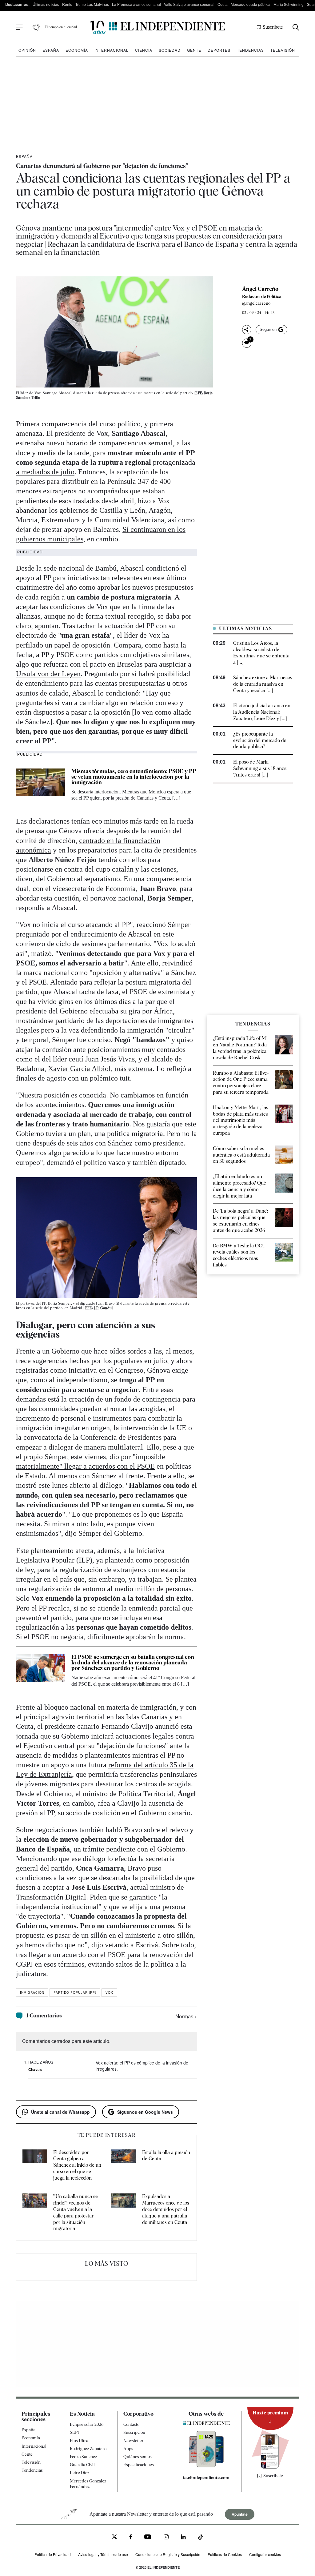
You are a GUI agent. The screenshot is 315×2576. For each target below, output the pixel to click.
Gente (194, 50)
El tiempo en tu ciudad (61, 27)
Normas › (186, 2016)
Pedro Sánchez (83, 2457)
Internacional (112, 50)
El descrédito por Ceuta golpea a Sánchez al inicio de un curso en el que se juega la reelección (77, 2165)
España (51, 50)
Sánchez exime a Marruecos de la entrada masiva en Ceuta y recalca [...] (263, 684)
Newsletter (134, 2441)
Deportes (219, 50)
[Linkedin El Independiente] (183, 2538)
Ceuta (223, 4)
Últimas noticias (46, 4)
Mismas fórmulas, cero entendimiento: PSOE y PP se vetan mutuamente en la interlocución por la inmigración (134, 777)
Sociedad (170, 50)
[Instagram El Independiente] (166, 2538)
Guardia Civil (82, 2465)
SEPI (74, 2432)
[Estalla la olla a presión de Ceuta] (124, 2165)
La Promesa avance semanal (136, 4)
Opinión (27, 50)
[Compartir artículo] (247, 330)
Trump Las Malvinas (92, 4)
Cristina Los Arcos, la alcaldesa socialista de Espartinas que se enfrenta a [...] (261, 653)
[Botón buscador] (296, 27)
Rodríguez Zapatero (88, 2449)
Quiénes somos (138, 2457)
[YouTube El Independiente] (148, 2537)
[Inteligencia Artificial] (206, 2466)
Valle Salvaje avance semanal (189, 4)
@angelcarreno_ (257, 303)
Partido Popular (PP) (75, 1992)
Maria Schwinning (289, 4)
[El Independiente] (157, 27)
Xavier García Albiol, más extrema (100, 1069)
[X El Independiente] (114, 2537)
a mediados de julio (45, 472)
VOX (109, 1992)
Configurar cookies (265, 2554)
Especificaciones (139, 2465)
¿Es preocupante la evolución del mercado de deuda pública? (260, 740)
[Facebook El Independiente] (131, 2538)
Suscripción (134, 2432)
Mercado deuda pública (251, 4)
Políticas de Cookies (225, 2554)
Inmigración (32, 1992)
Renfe (67, 4)
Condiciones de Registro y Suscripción (168, 2554)
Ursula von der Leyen (48, 674)
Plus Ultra (79, 2441)
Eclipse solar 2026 (87, 2424)
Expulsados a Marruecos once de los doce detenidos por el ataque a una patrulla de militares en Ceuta (166, 2209)
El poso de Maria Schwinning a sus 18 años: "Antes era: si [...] (260, 768)
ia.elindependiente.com (206, 2478)
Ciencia (144, 50)
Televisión (283, 50)
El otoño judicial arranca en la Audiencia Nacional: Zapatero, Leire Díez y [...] (262, 712)
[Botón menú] (19, 27)
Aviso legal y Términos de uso (103, 2554)
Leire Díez (80, 2473)
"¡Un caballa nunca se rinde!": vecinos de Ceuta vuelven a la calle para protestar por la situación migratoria (76, 2212)
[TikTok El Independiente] (201, 2538)
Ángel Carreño (260, 289)
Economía (77, 50)
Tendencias (250, 50)
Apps (128, 2449)
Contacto (131, 2424)
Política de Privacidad (53, 2554)
